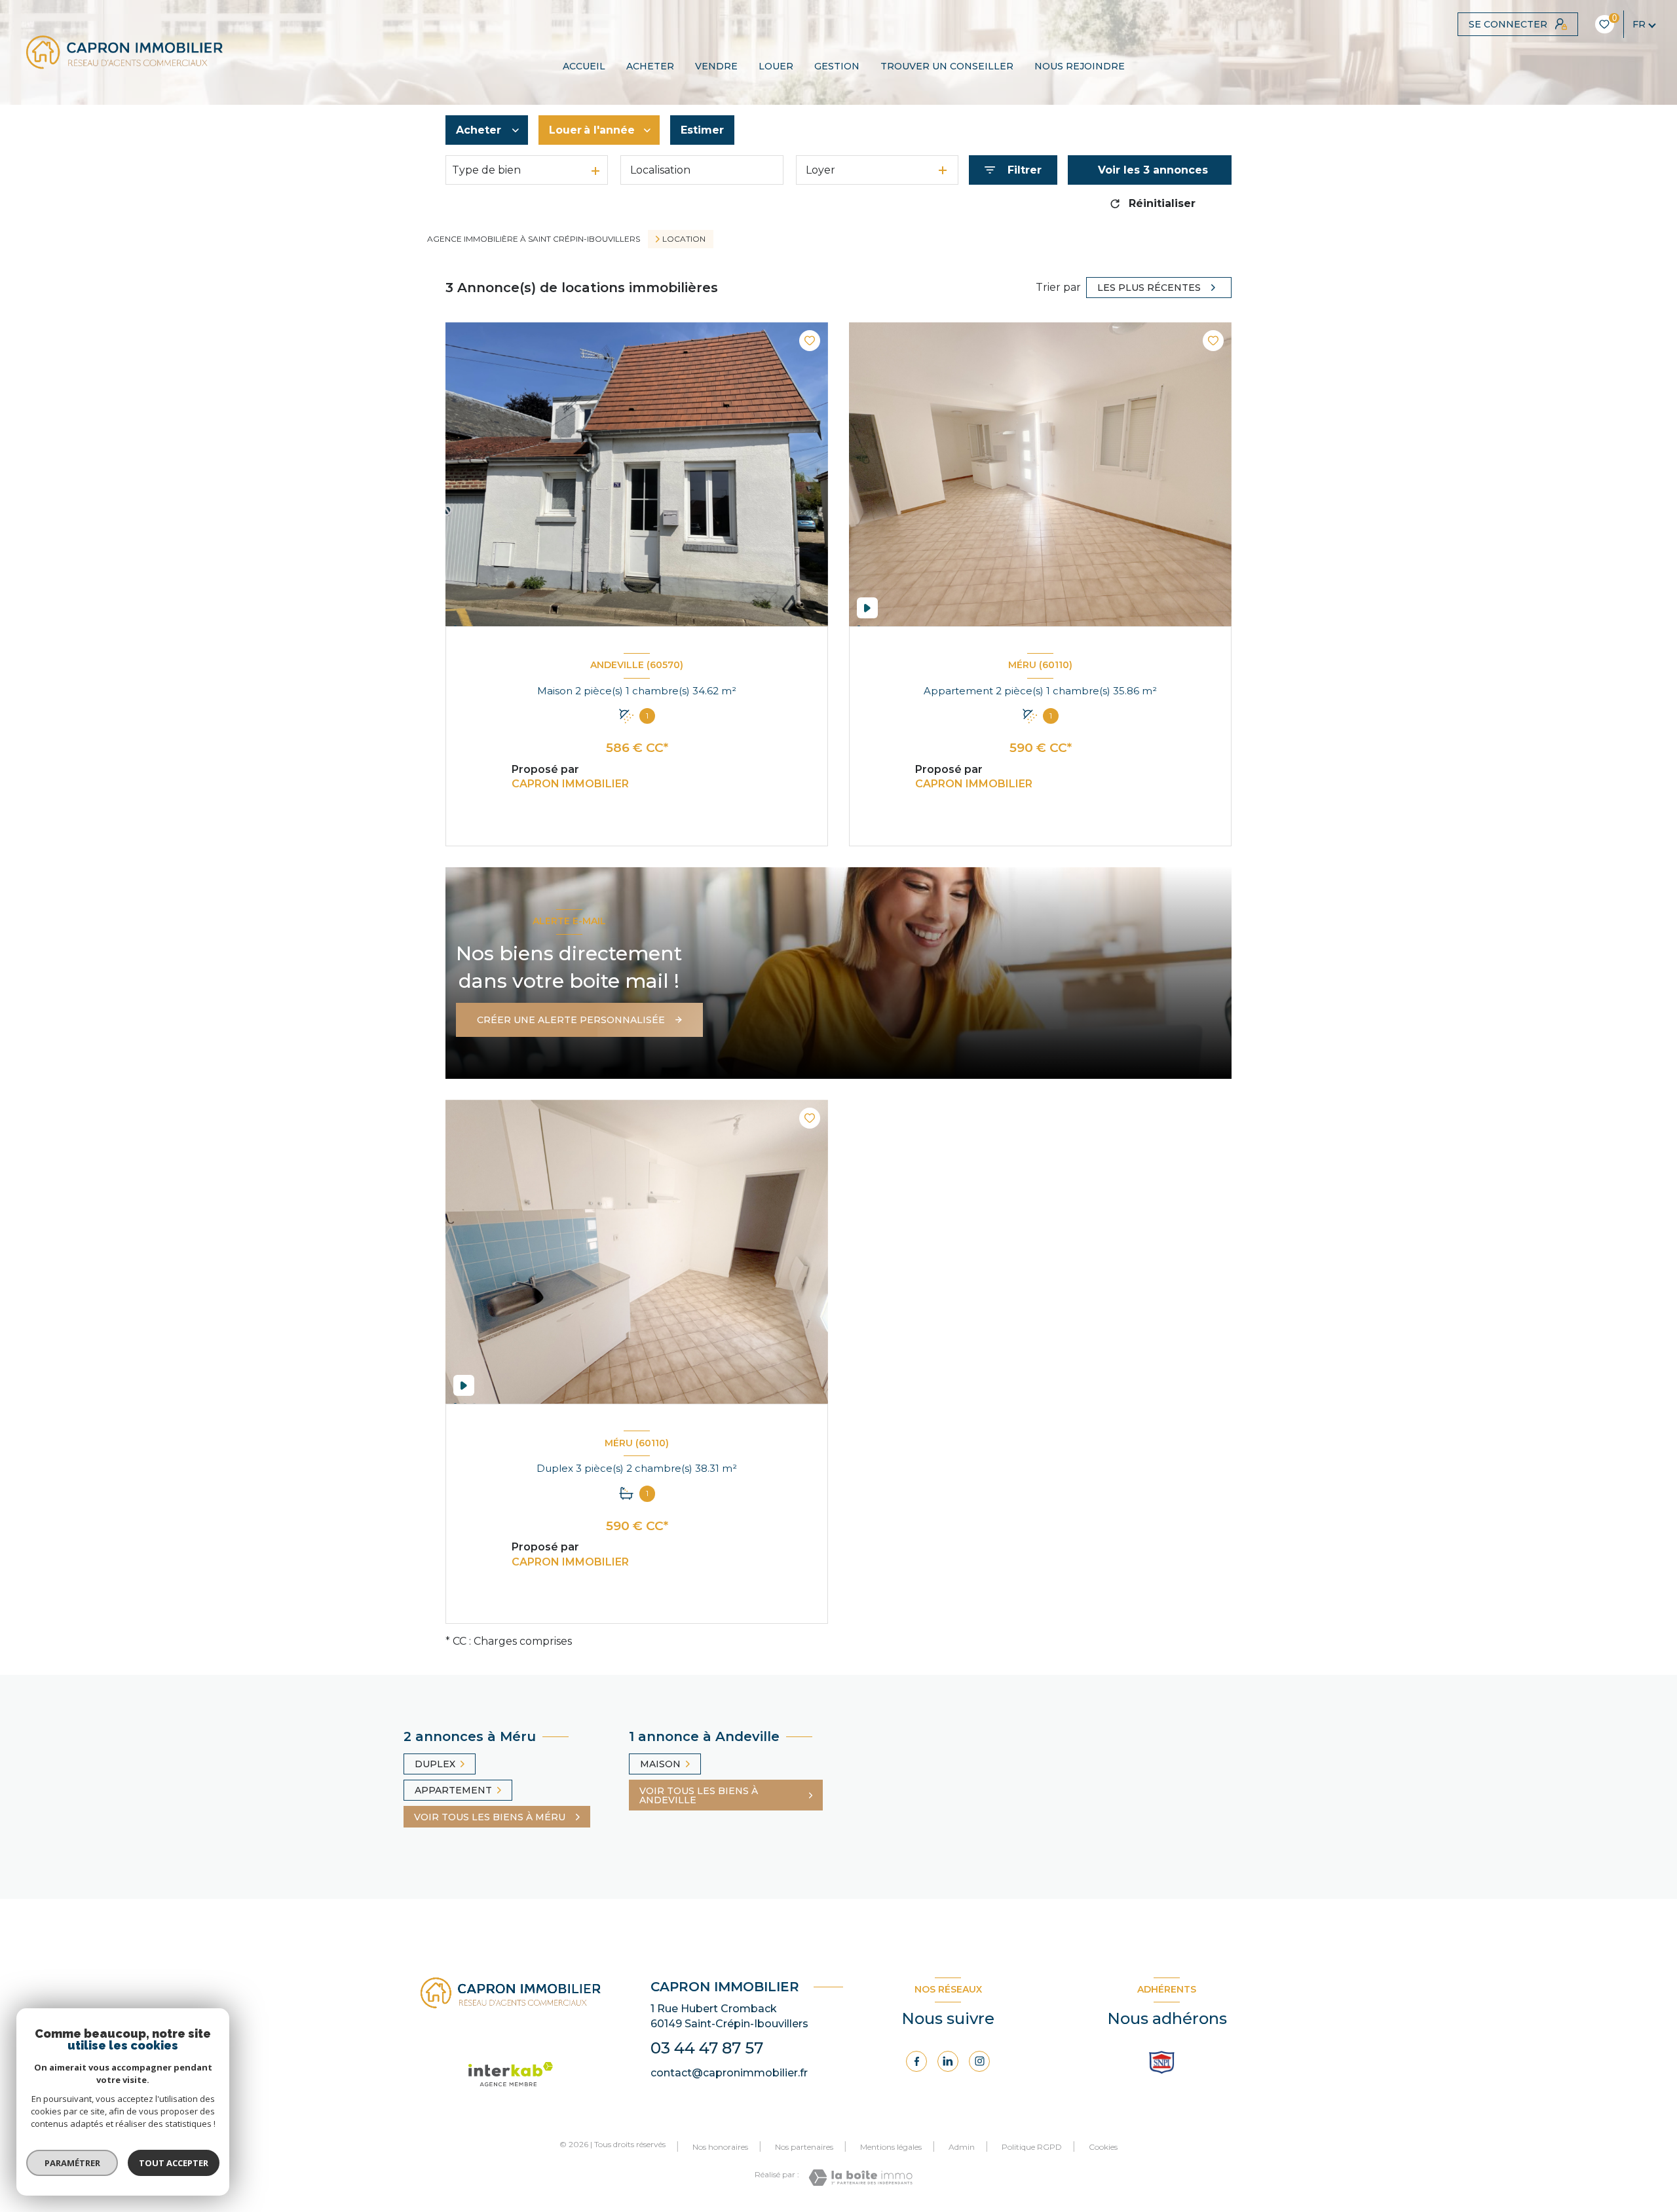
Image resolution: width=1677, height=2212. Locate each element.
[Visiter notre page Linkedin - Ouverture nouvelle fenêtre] (948, 2061)
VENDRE (716, 66)
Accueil (584, 66)
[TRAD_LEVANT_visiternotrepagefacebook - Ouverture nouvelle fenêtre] (916, 2061)
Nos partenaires (804, 2147)
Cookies (1103, 2147)
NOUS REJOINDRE (1080, 66)
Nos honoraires (720, 2147)
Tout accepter (174, 2163)
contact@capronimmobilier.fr (729, 2073)
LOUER (776, 66)
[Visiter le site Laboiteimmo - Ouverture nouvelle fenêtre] (860, 2178)
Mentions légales (891, 2147)
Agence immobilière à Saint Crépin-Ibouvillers (534, 239)
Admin (962, 2147)
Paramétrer (72, 2163)
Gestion (837, 66)
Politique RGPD (1032, 2147)
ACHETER (650, 66)
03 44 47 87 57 (707, 2048)
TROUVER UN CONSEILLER (947, 66)
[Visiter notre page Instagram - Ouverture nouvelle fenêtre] (979, 2061)
